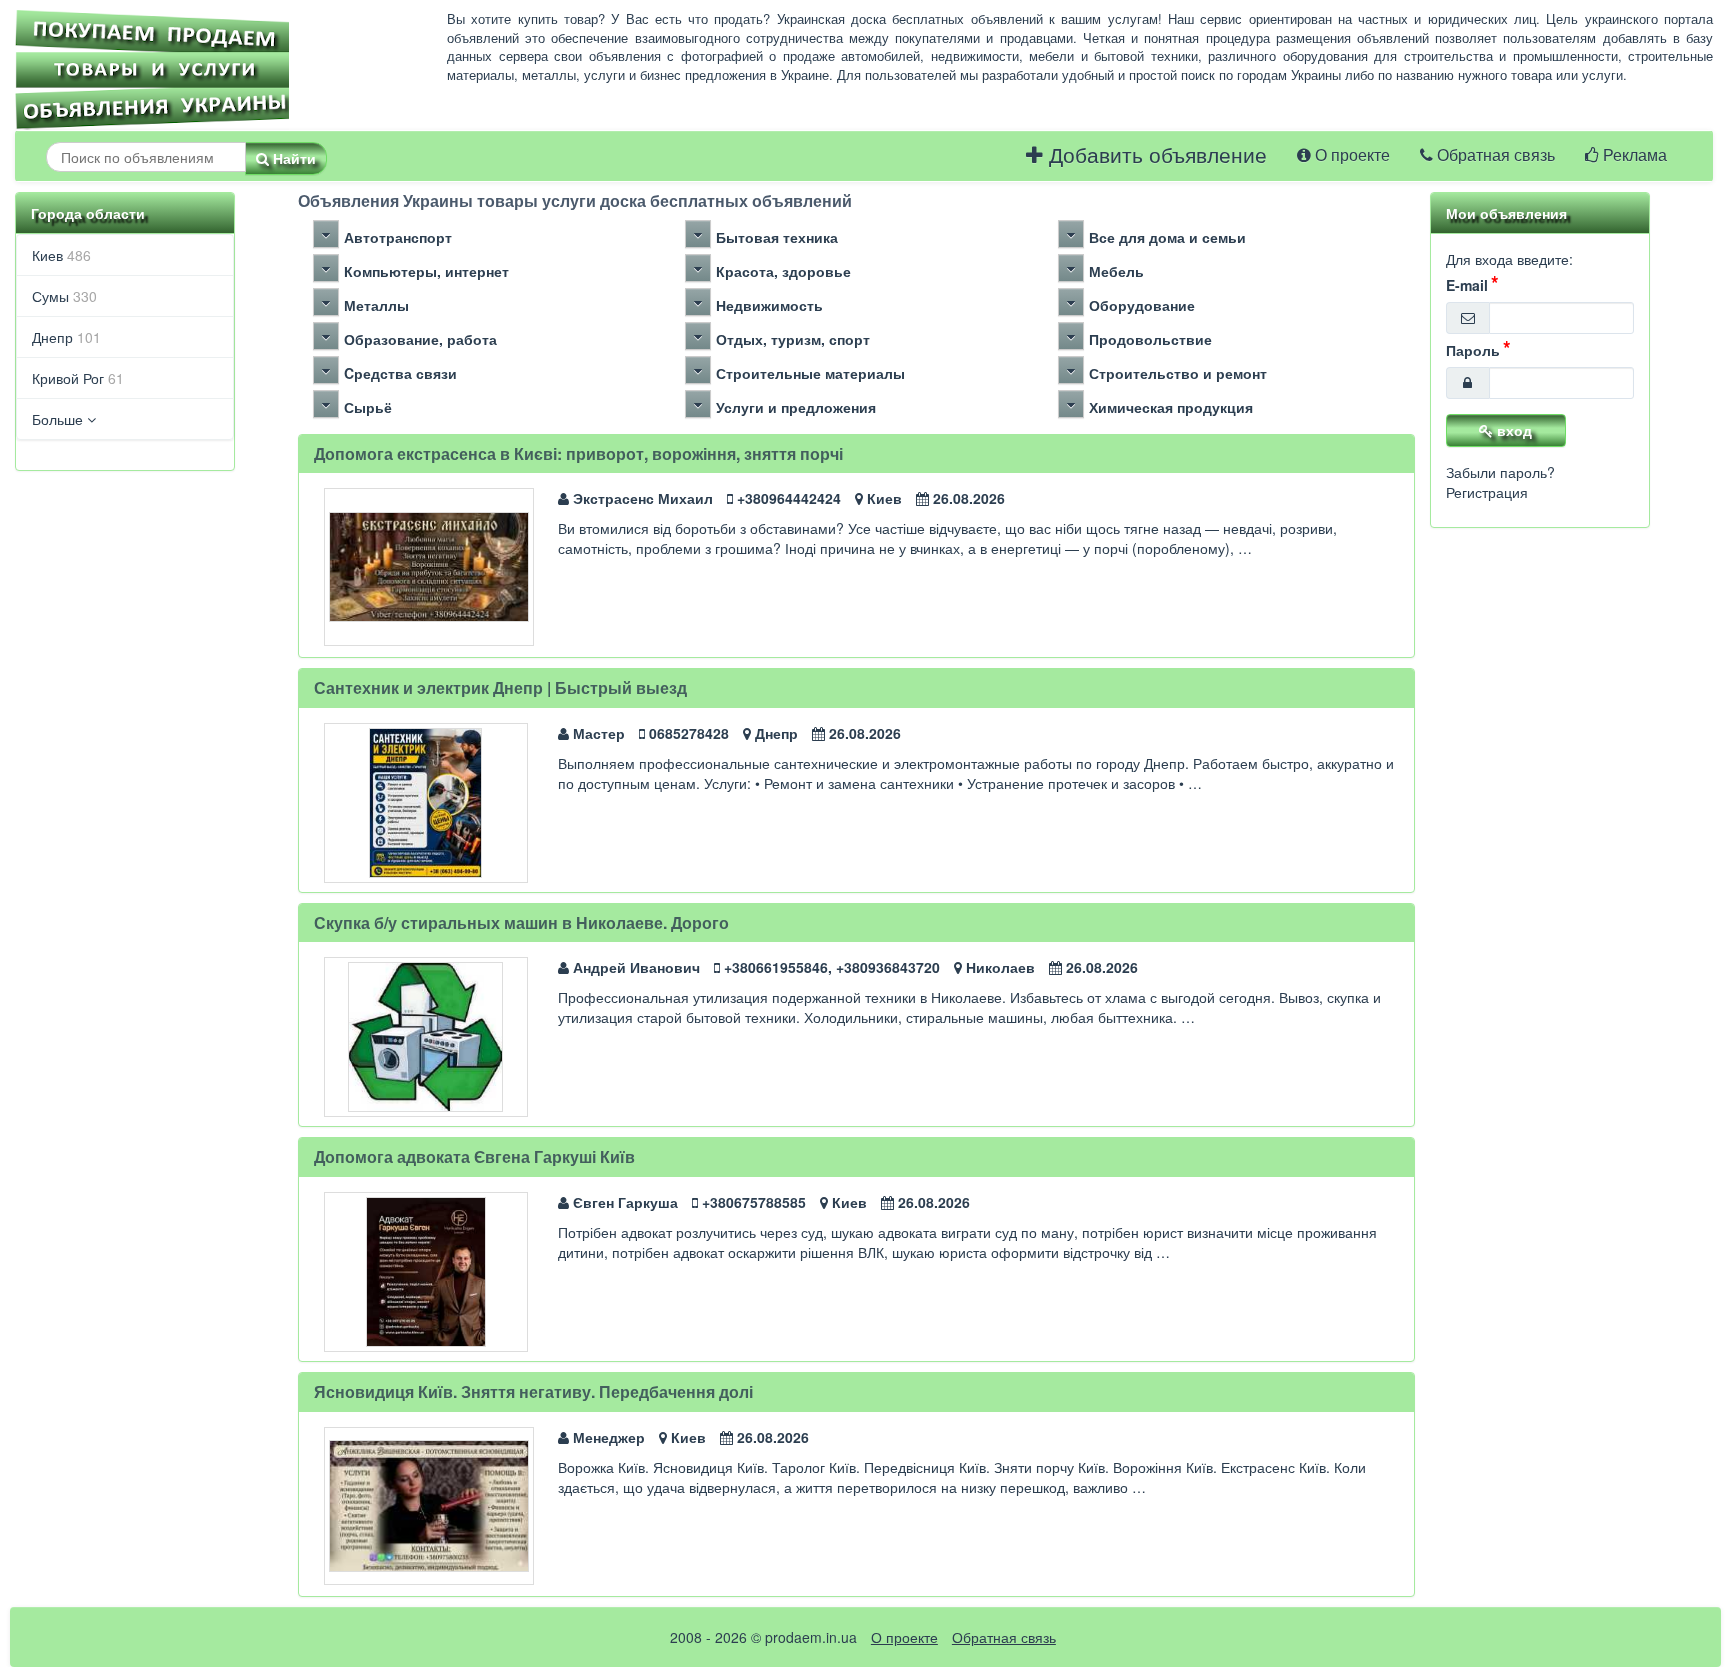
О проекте (1350, 155)
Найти (292, 158)
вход (1512, 430)
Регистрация (1487, 492)
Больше (59, 419)
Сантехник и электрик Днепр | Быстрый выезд (500, 687)
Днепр (66, 337)
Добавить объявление (1155, 155)
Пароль (1473, 350)
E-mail (1467, 285)
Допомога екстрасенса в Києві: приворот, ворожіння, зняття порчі (578, 453)
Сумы (64, 296)
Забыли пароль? (1500, 472)
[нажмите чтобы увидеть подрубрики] (326, 234)
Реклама (1633, 155)
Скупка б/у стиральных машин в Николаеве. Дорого (521, 922)
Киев (61, 255)
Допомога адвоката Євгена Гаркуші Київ (474, 1156)
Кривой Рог (78, 378)
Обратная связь (1494, 155)
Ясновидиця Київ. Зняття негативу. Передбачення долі (533, 1391)
